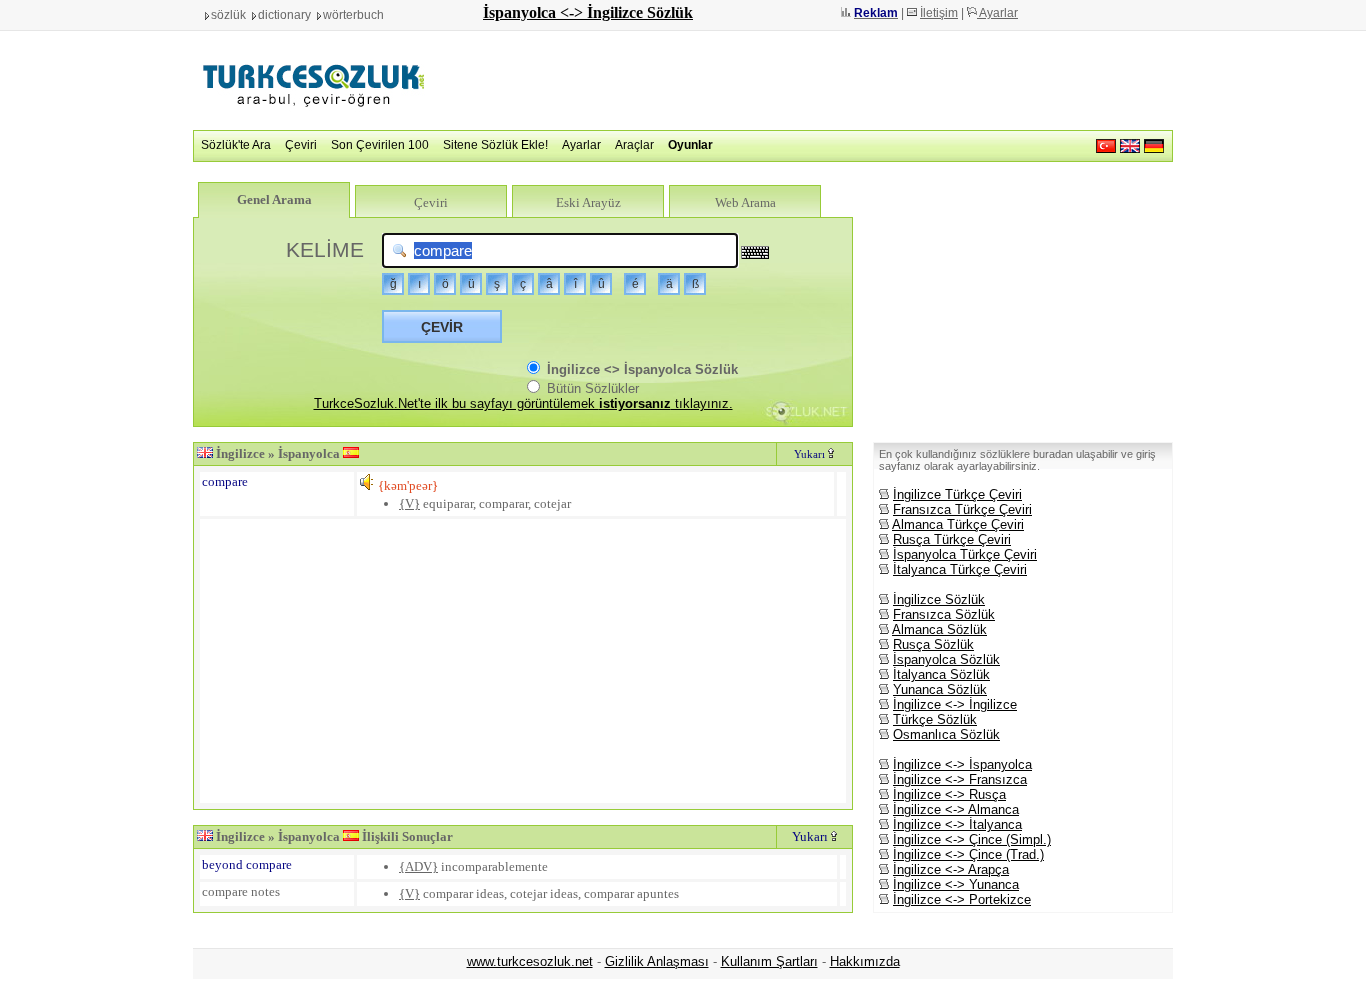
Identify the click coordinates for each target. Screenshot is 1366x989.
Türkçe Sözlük (935, 719)
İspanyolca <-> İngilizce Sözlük (588, 12)
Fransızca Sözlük (944, 614)
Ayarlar (997, 13)
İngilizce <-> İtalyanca (957, 824)
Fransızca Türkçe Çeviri (962, 509)
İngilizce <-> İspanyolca (962, 764)
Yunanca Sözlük (940, 689)
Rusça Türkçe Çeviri (952, 539)
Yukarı (811, 454)
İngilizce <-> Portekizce (962, 899)
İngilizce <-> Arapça (951, 869)
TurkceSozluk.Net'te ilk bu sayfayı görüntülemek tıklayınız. (523, 403)
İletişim (939, 13)
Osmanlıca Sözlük (946, 734)
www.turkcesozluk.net (530, 961)
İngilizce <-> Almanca (956, 809)
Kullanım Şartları (769, 961)
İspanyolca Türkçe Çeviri (965, 554)
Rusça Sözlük (933, 644)
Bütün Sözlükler (591, 388)
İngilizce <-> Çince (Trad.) (968, 854)
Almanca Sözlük (939, 629)
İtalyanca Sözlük (941, 674)
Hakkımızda (865, 961)
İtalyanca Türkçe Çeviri (960, 569)
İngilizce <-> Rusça (949, 794)
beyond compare (247, 864)
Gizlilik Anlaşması (657, 961)
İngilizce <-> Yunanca (956, 884)
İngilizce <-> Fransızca (960, 779)
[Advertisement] (809, 80)
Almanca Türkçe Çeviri (958, 524)
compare (225, 481)
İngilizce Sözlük (939, 599)
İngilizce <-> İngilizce (955, 704)
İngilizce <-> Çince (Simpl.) (972, 839)
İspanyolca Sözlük (946, 659)
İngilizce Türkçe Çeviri (957, 494)
